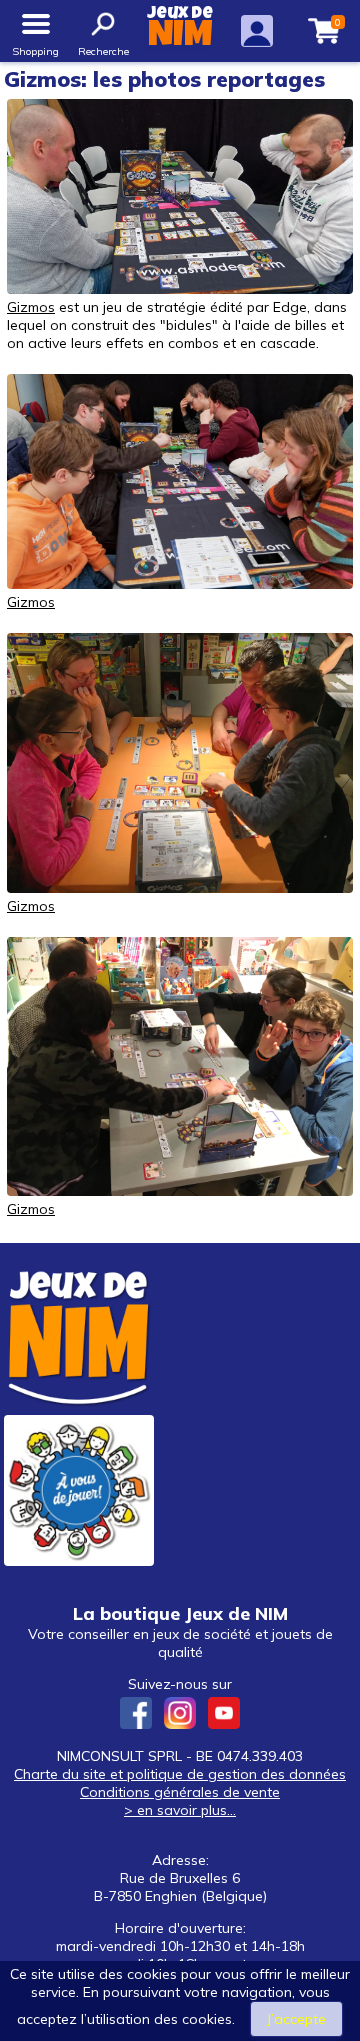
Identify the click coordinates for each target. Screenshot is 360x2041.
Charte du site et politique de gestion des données (180, 1774)
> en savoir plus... (180, 1810)
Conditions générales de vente (180, 1792)
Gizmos (31, 307)
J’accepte (296, 2019)
